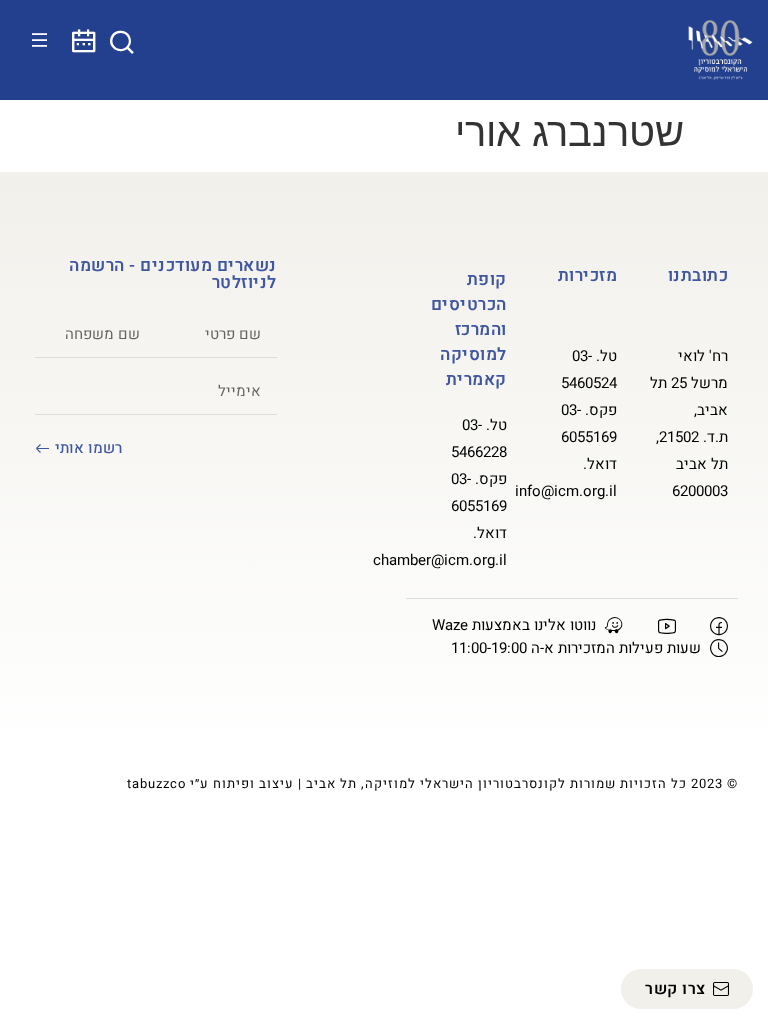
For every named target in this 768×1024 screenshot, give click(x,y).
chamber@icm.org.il (440, 560)
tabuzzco (156, 783)
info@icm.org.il (566, 491)
